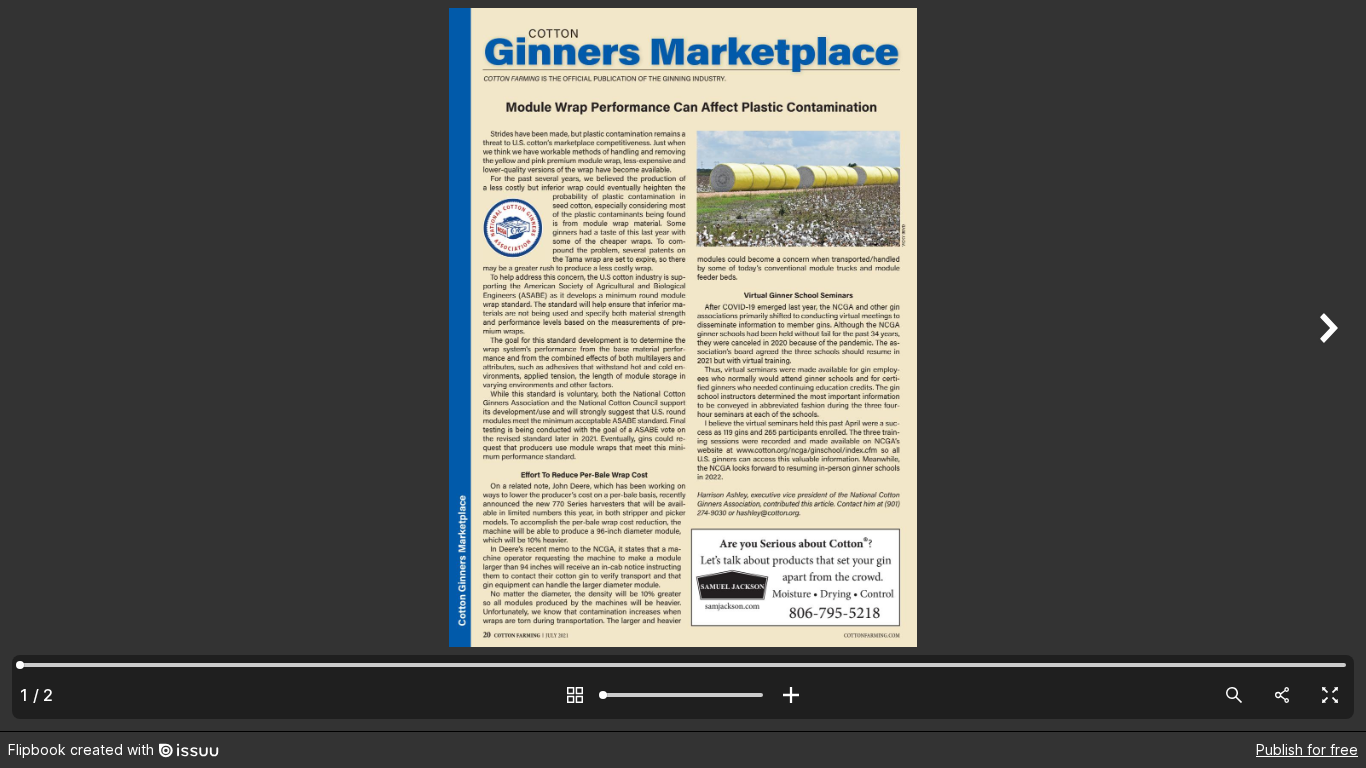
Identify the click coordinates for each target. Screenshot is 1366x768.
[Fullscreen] (1330, 695)
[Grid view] (575, 695)
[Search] (1234, 695)
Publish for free (1307, 749)
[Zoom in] (791, 695)
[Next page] (1326, 365)
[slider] (683, 695)
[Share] (1282, 695)
